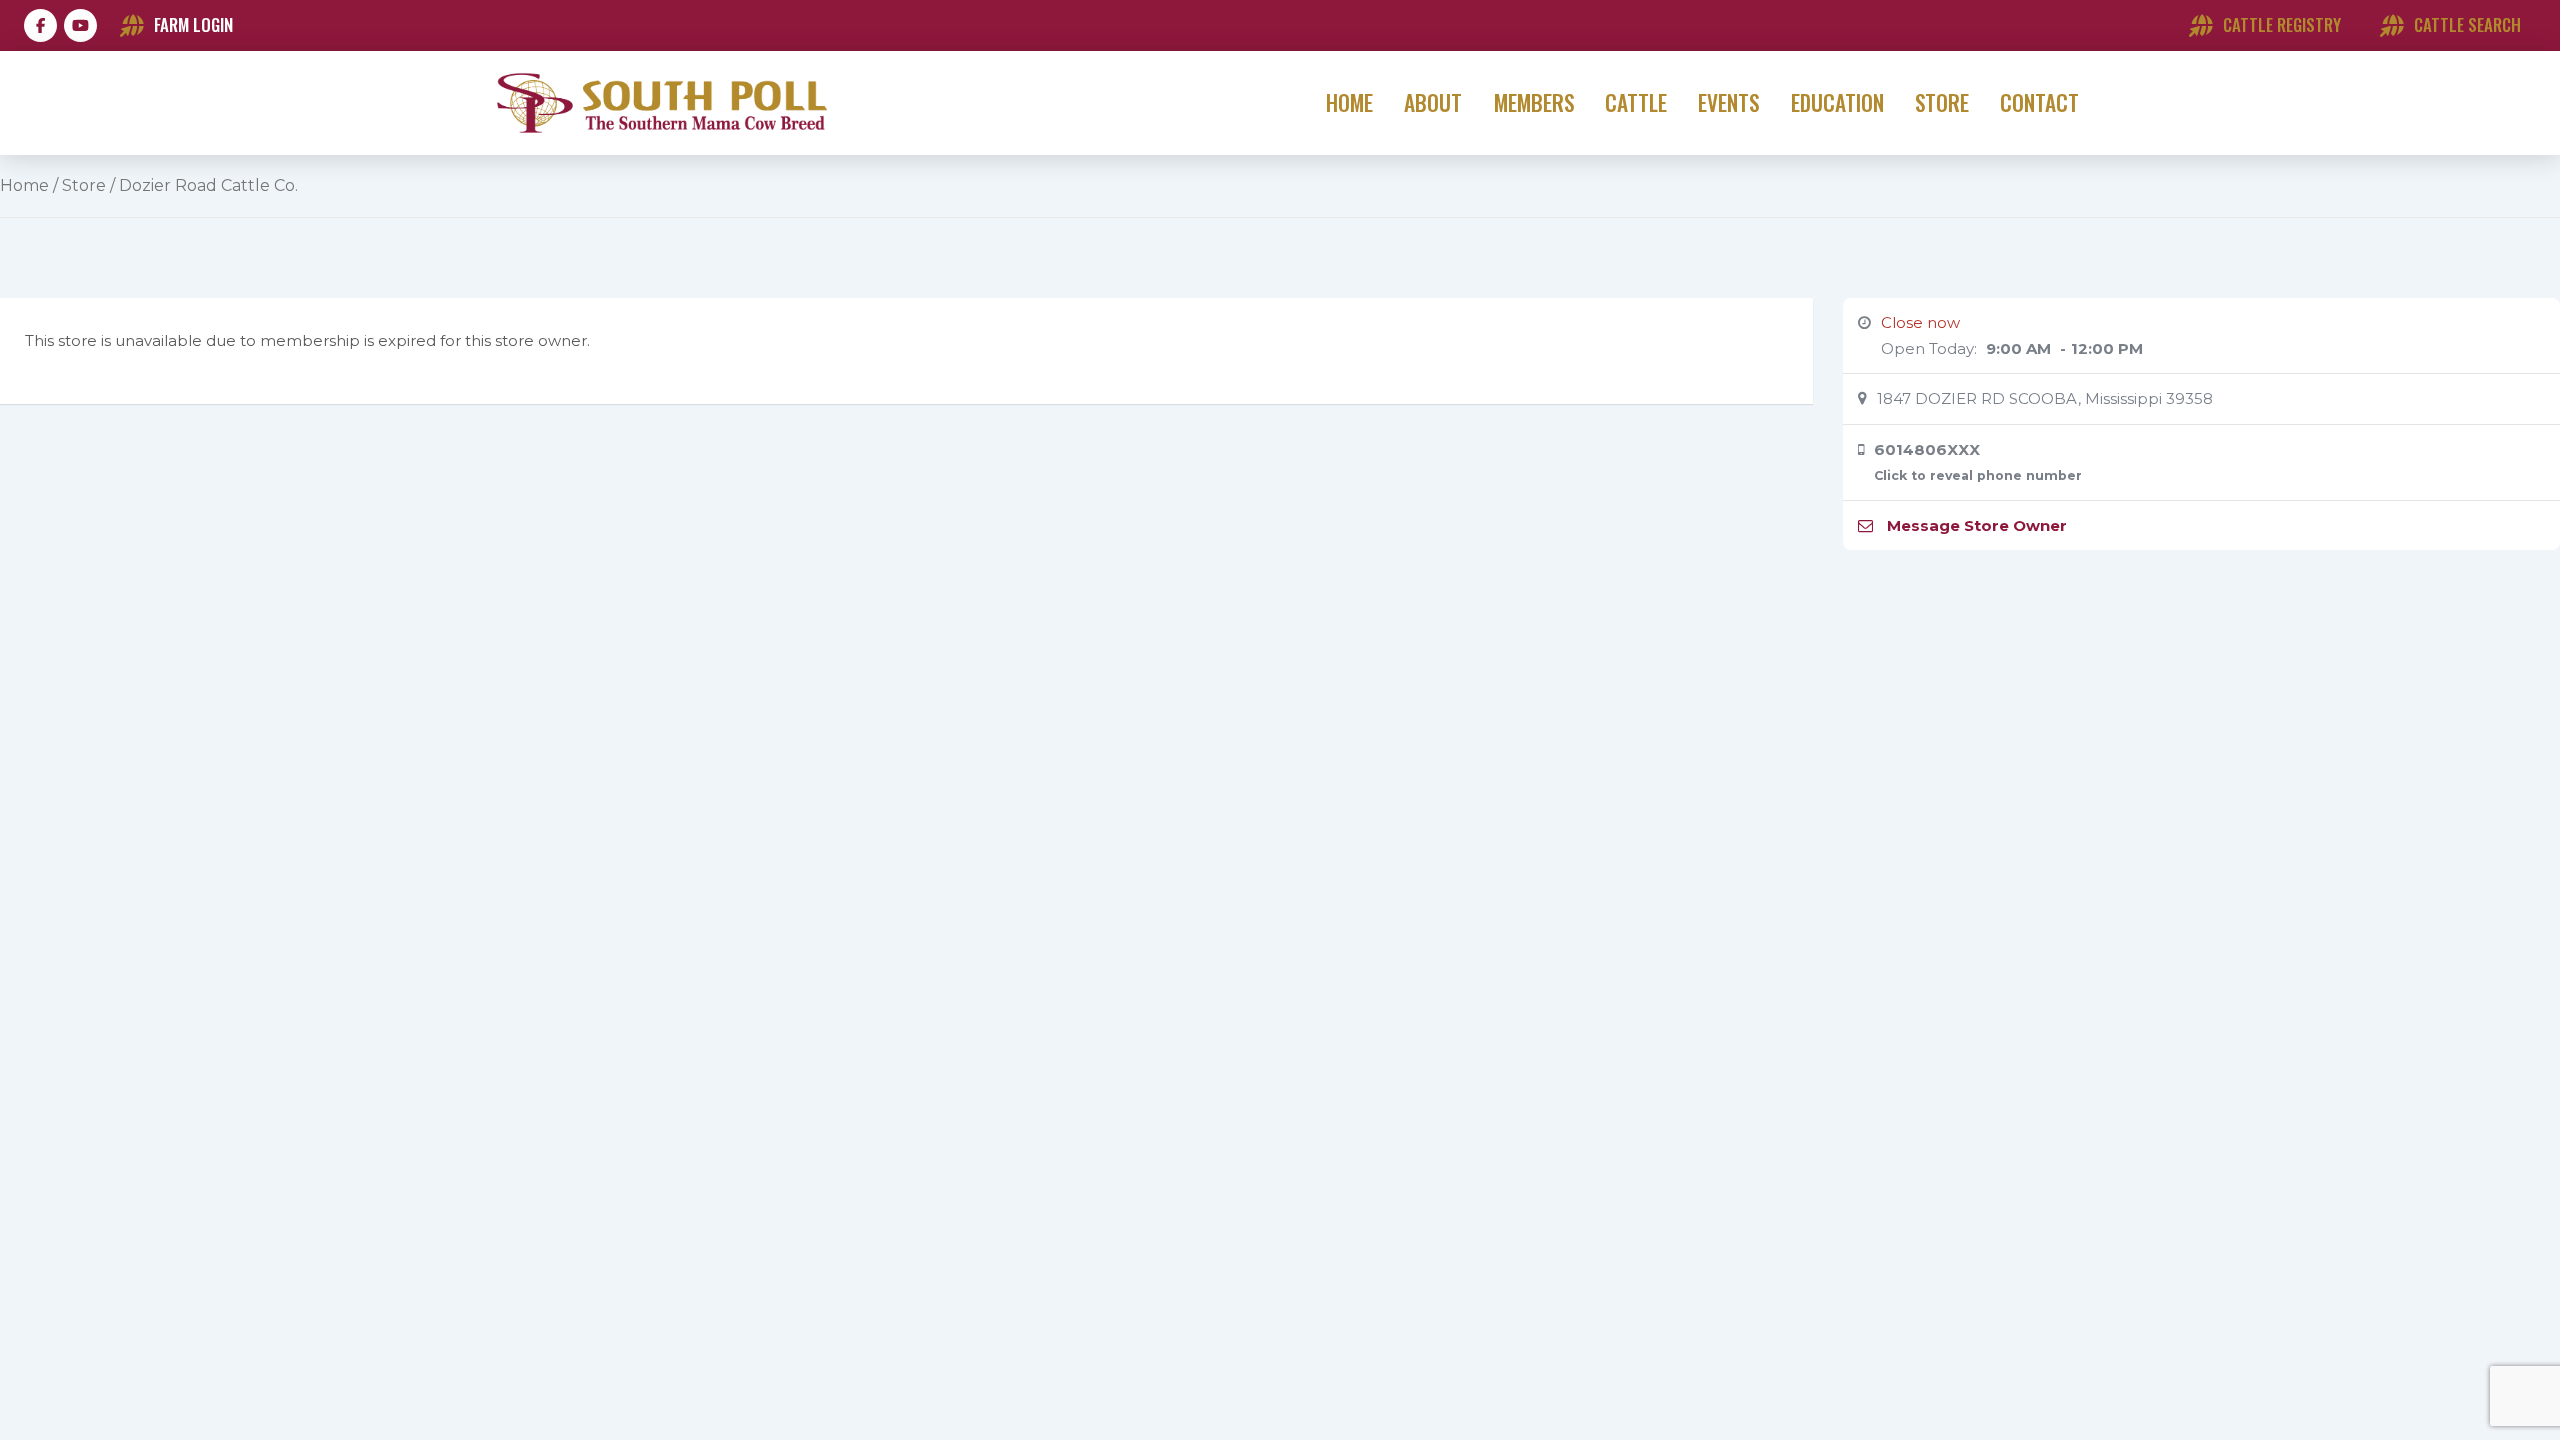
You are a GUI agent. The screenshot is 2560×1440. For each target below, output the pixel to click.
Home (24, 185)
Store (84, 185)
